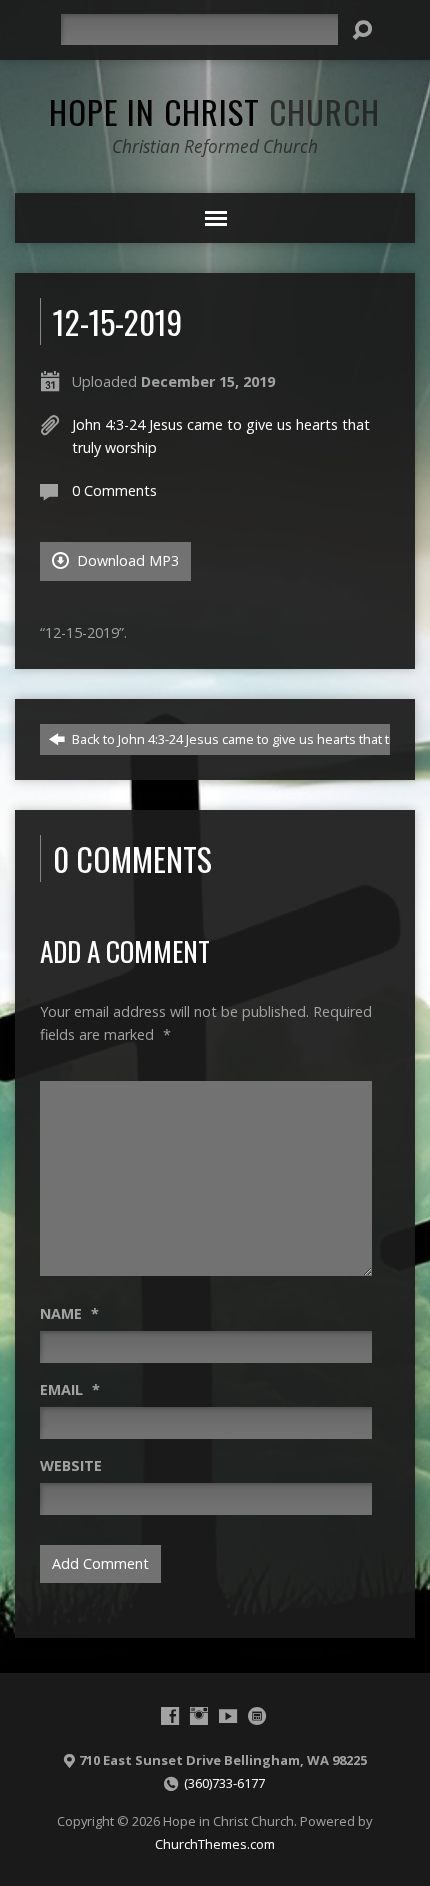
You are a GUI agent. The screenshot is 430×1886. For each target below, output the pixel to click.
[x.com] (257, 1716)
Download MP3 (126, 560)
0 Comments (114, 490)
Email (70, 1389)
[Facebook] (170, 1716)
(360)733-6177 (224, 1783)
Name (69, 1313)
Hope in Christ (214, 111)
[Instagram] (199, 1716)
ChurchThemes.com (215, 1844)
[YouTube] (228, 1716)
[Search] (362, 30)
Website (71, 1465)
